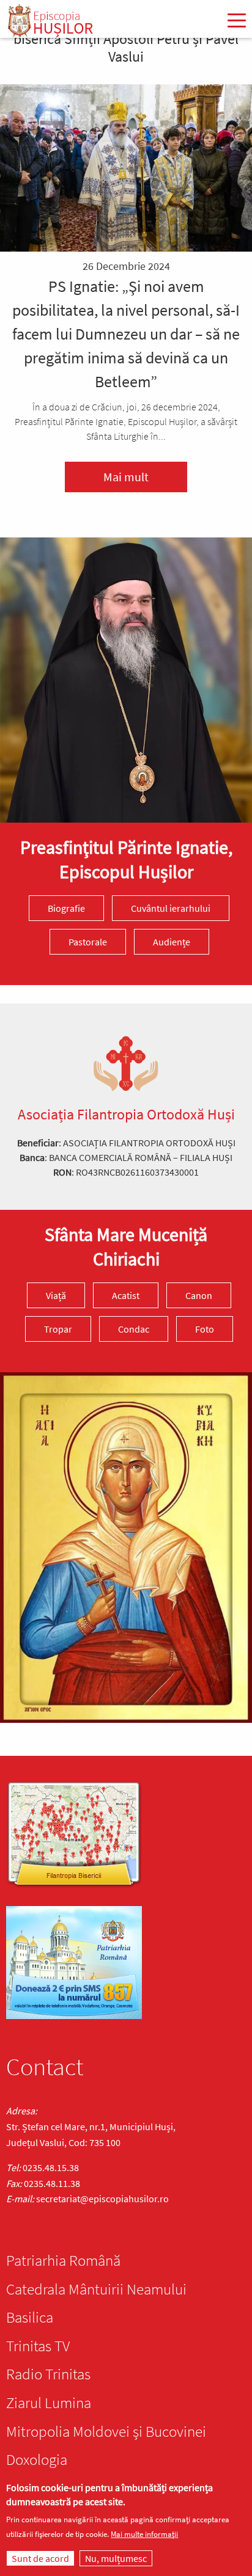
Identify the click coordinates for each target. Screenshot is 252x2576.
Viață (56, 1295)
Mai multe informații (144, 2534)
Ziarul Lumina (49, 2403)
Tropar (58, 1329)
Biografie (66, 908)
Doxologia (37, 2459)
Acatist (126, 1295)
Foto (205, 1329)
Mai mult (126, 477)
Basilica (30, 2317)
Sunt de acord (40, 2558)
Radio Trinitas (48, 2374)
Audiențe (172, 942)
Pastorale (88, 942)
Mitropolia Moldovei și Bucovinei (106, 2431)
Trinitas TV (38, 2346)
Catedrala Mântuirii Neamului (96, 2289)
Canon (199, 1295)
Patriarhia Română (63, 2260)
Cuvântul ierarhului (171, 908)
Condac (134, 1329)
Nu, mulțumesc (116, 2558)
